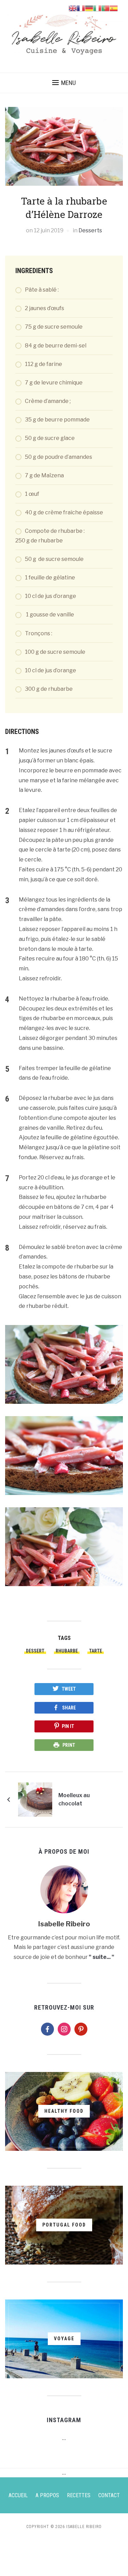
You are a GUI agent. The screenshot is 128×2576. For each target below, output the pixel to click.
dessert (35, 1651)
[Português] (105, 8)
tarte (96, 1651)
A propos (47, 2495)
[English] (73, 8)
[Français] (81, 8)
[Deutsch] (89, 8)
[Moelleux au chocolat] (35, 1799)
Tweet (69, 1689)
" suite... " (102, 1957)
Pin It (68, 1726)
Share (69, 1708)
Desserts (90, 230)
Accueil (18, 2495)
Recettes (79, 2495)
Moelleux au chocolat (74, 1799)
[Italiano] (97, 8)
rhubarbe (67, 1651)
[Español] (114, 8)
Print (69, 1745)
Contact (109, 2495)
